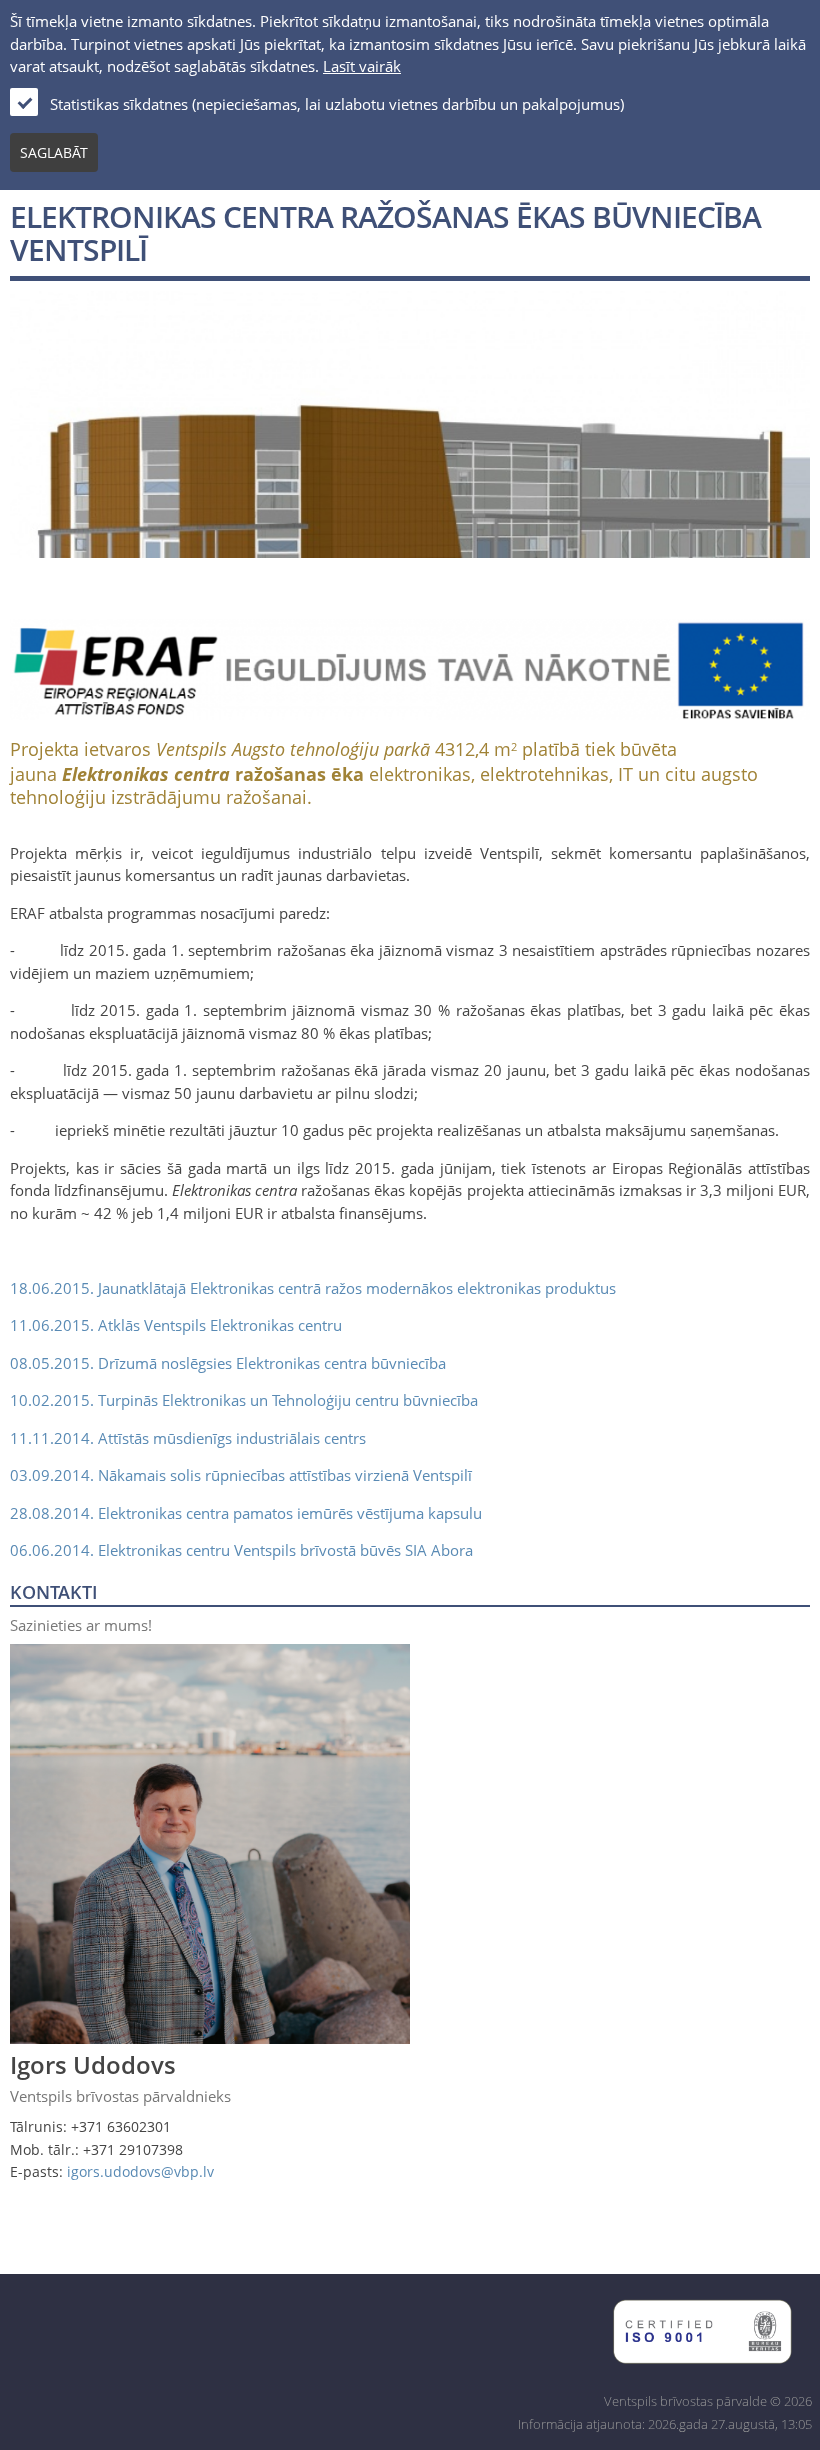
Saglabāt (54, 152)
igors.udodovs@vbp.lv (140, 2171)
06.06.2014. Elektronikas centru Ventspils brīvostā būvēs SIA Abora (241, 1550)
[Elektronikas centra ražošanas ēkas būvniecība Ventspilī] (410, 546)
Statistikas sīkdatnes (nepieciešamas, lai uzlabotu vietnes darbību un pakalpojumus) (337, 104)
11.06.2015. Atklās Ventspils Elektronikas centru (176, 1325)
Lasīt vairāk (362, 66)
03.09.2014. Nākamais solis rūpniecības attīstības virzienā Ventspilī (241, 1475)
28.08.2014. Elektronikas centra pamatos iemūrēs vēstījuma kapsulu (246, 1513)
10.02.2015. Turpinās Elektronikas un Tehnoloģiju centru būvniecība (244, 1400)
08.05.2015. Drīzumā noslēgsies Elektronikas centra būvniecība (228, 1363)
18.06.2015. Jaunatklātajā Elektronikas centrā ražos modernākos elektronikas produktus (313, 1288)
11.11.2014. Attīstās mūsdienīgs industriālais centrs (188, 1438)
